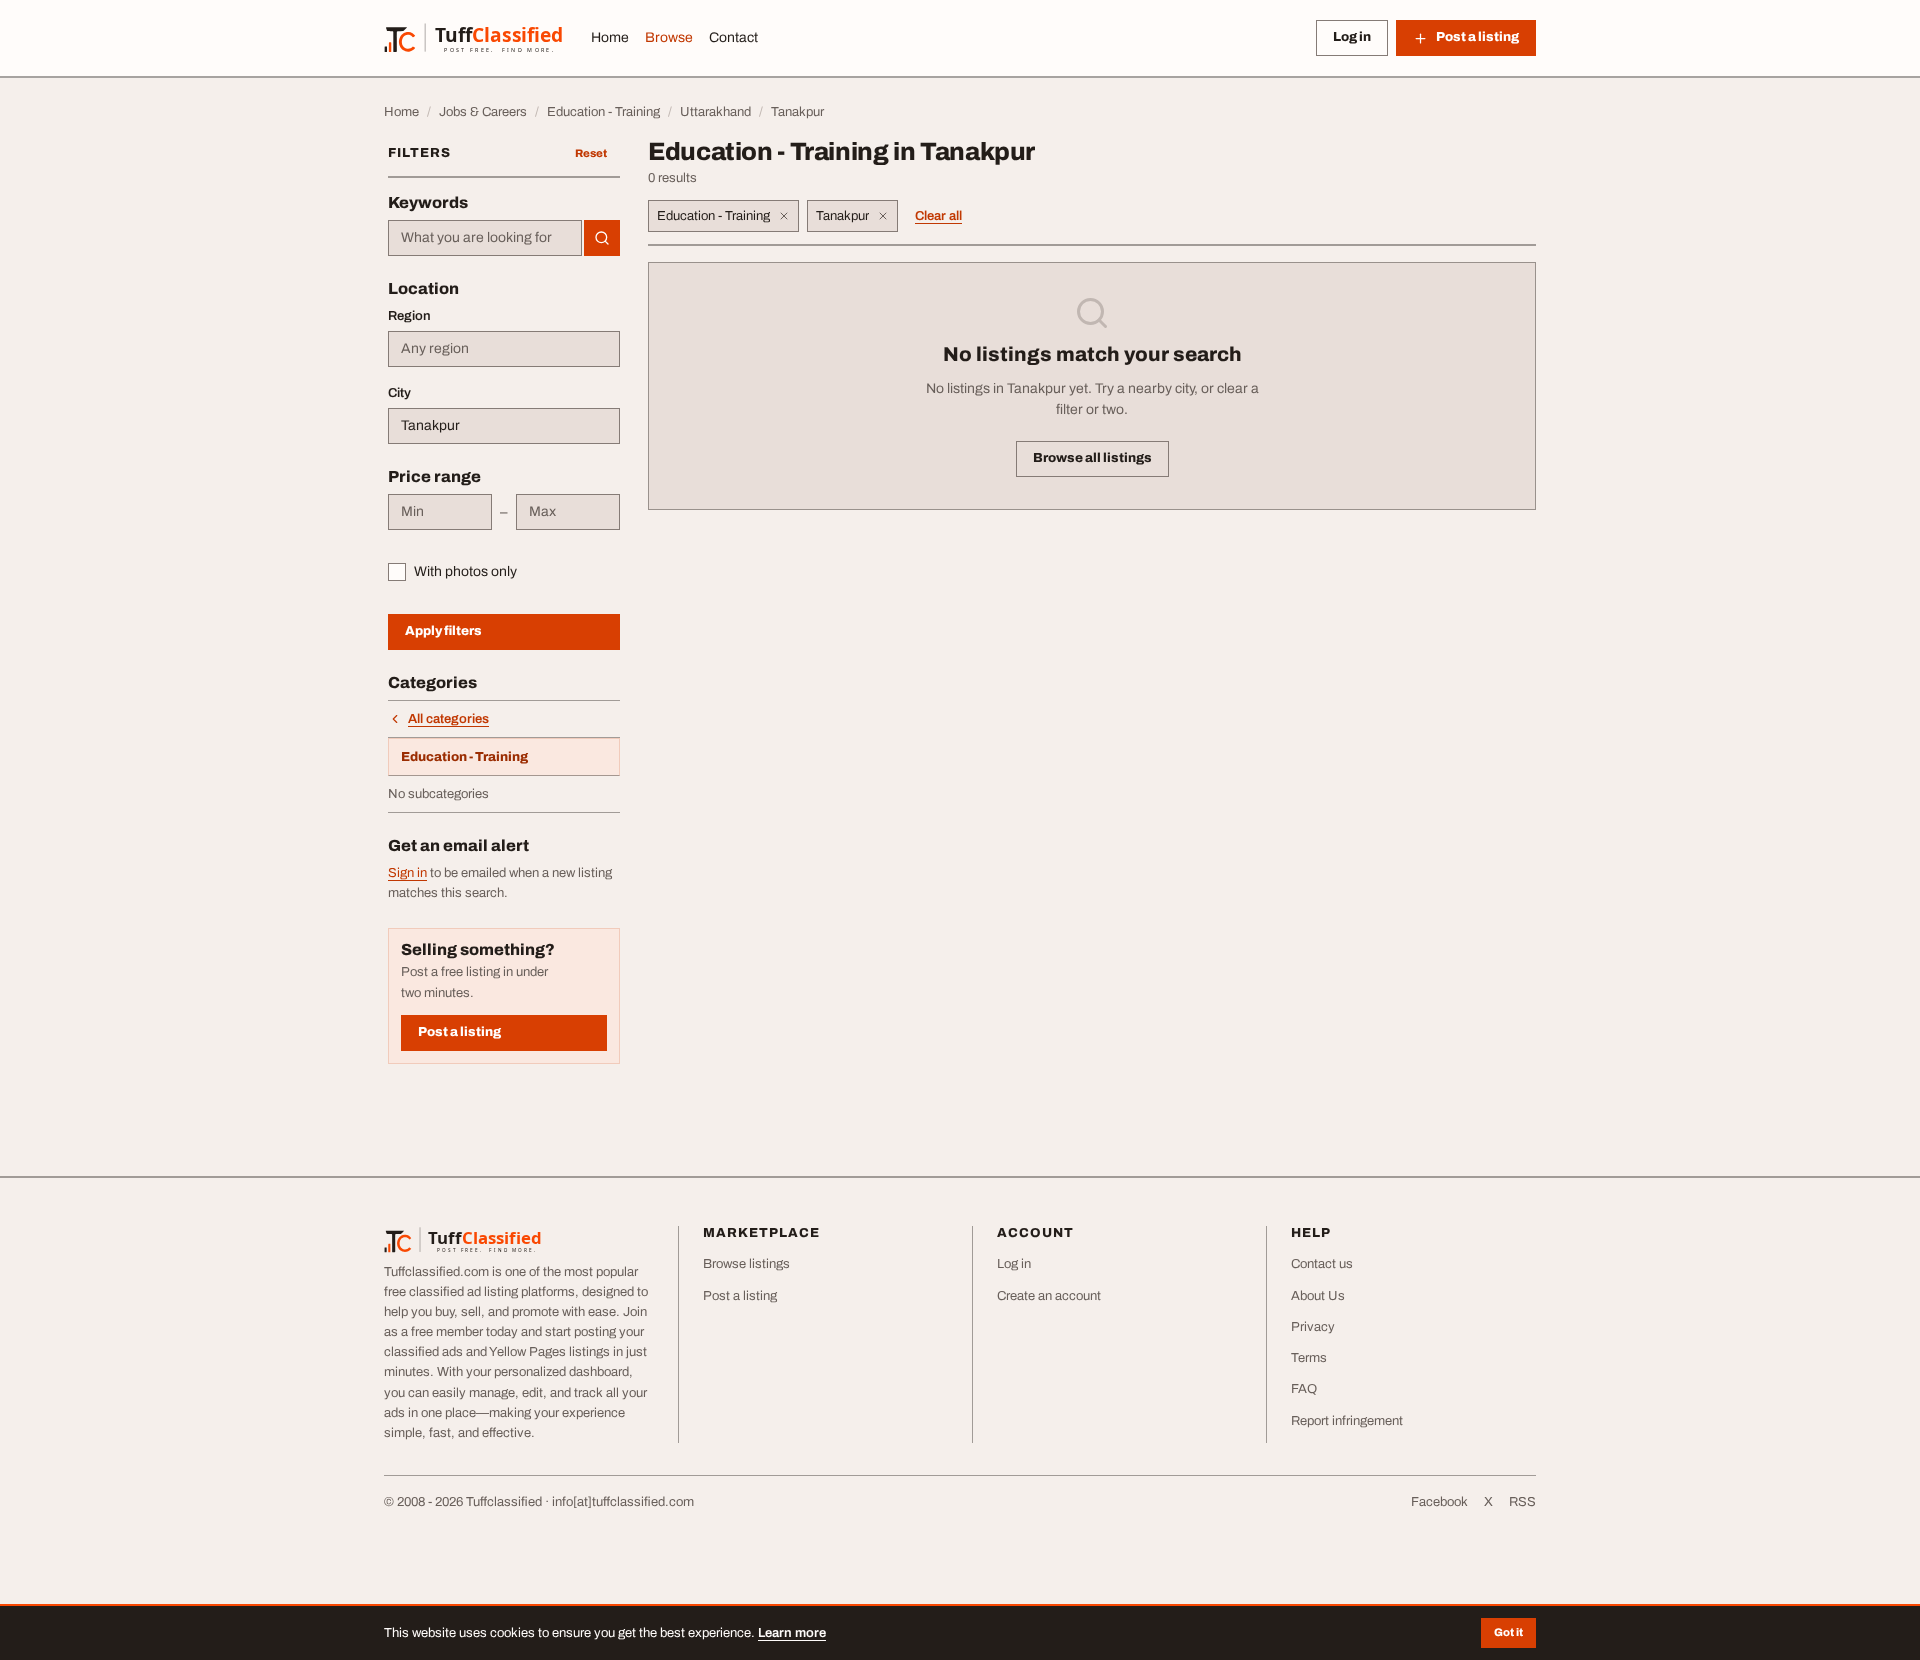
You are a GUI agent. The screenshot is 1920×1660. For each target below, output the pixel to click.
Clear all (938, 216)
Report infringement (1347, 1421)
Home (610, 37)
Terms (1309, 1358)
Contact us (1322, 1264)
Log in (1352, 37)
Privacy (1313, 1327)
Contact (733, 37)
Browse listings (746, 1264)
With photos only (465, 571)
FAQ (1304, 1389)
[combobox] (485, 238)
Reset (591, 153)
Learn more (792, 1633)
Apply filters (443, 631)
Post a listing (459, 1032)
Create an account (1049, 1296)
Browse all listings (1092, 458)
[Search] (602, 238)
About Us (1318, 1296)
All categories (448, 719)
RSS (1522, 1502)
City (399, 393)
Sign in (407, 873)
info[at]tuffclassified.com (623, 1502)
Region (409, 316)
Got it (1508, 1632)
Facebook (1439, 1502)
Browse (669, 37)
